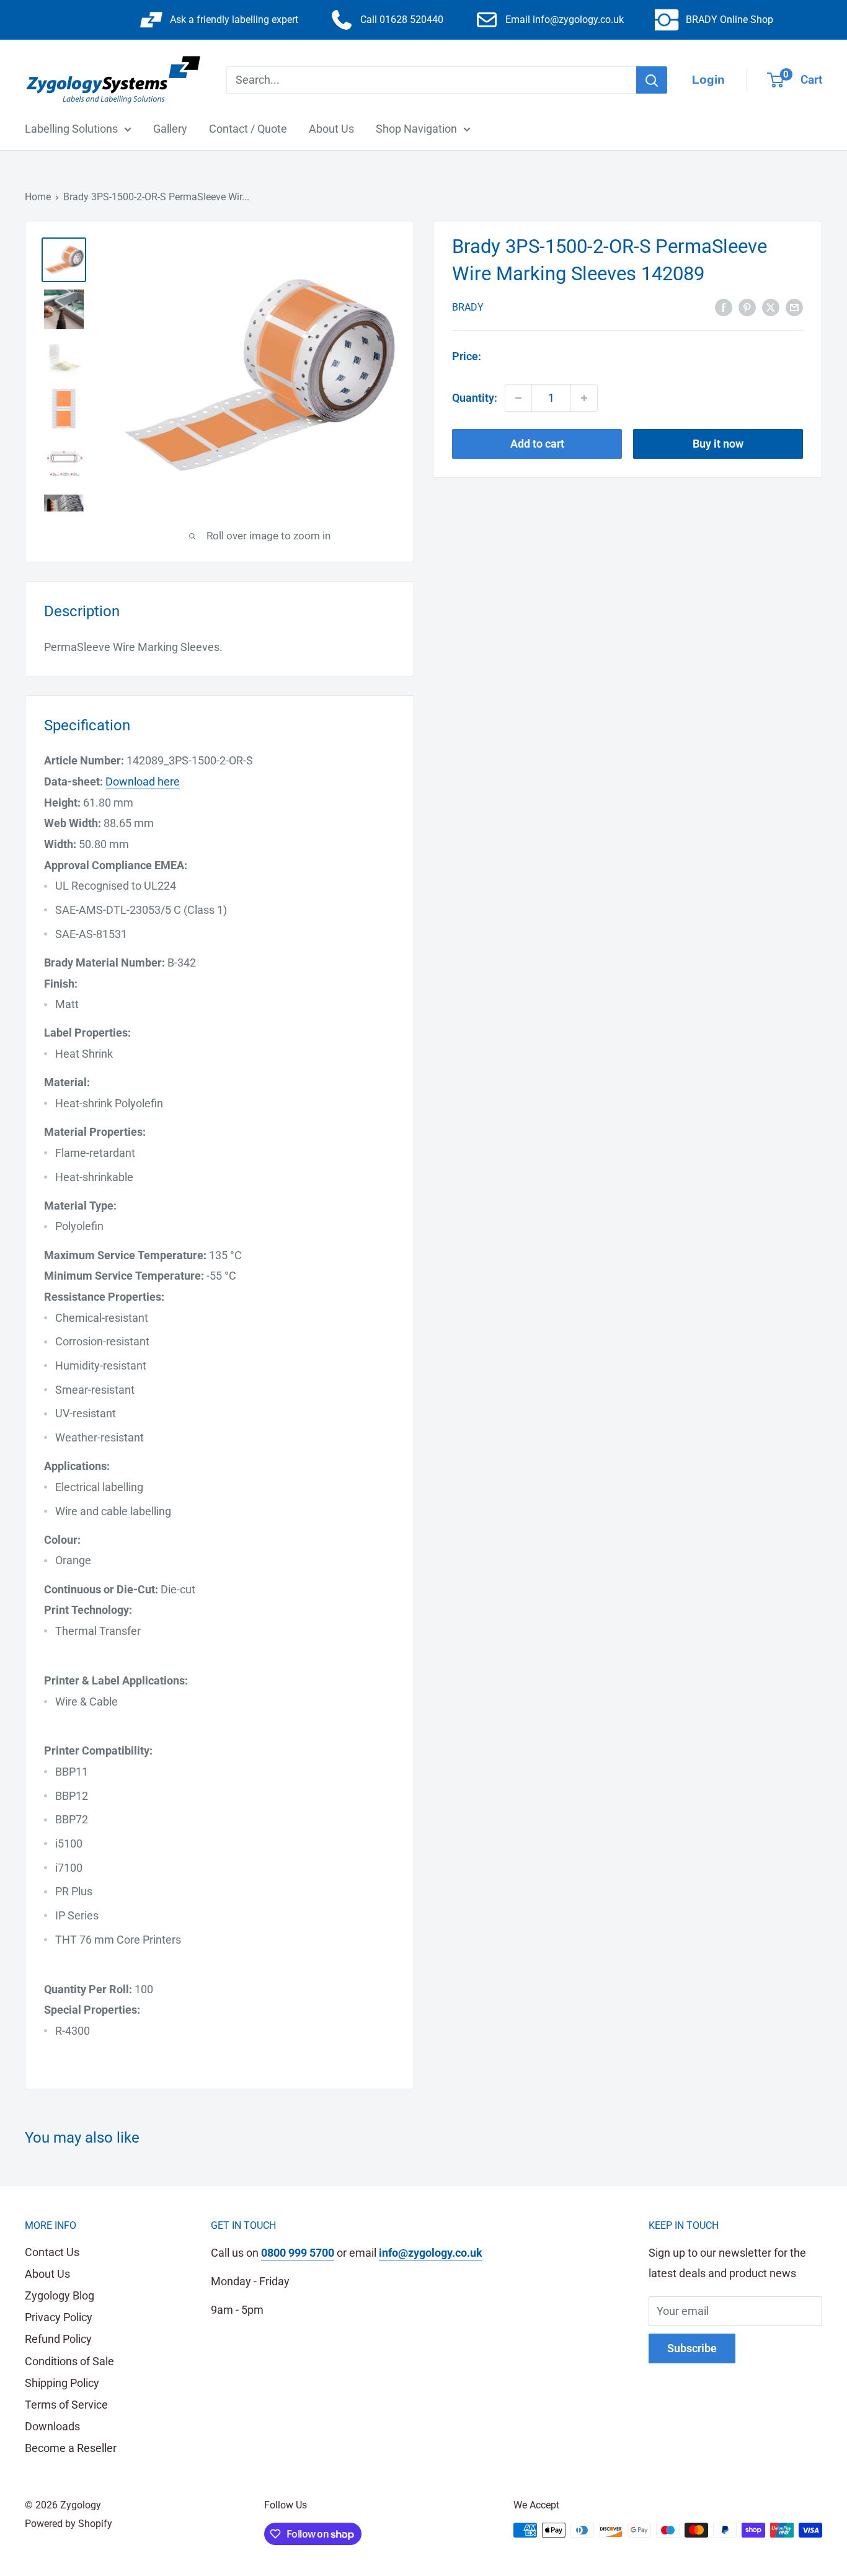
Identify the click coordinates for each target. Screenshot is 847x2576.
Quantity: (475, 398)
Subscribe (692, 2348)
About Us (331, 129)
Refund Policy (58, 2339)
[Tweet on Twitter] (771, 306)
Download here (143, 781)
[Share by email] (794, 306)
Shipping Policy (62, 2383)
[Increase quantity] (584, 398)
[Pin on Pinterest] (747, 306)
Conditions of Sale (69, 2361)
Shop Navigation (416, 129)
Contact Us (52, 2252)
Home (38, 197)
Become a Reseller (71, 2448)
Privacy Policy (59, 2317)
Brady (468, 307)
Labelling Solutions (71, 129)
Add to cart (537, 444)
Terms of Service (66, 2405)
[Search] (652, 80)
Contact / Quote (248, 129)
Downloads (52, 2426)
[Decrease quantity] (518, 398)
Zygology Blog (60, 2295)
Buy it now (718, 444)
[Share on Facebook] (724, 306)
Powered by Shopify (69, 2524)
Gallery (170, 129)
